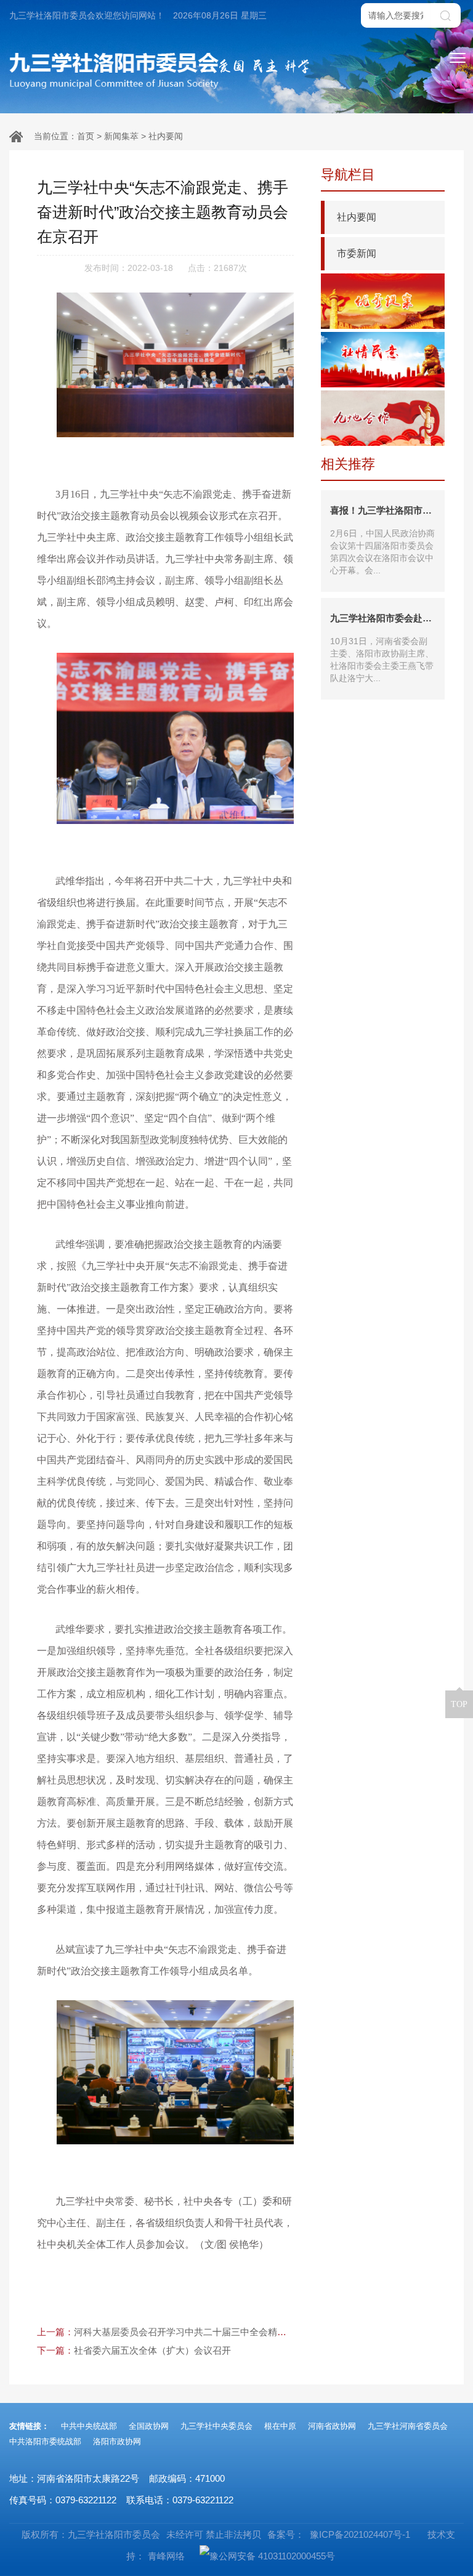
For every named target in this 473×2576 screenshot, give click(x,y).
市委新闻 (357, 253)
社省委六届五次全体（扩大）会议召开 (152, 2350)
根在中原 (280, 2426)
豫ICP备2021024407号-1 (359, 2534)
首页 (86, 136)
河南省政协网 (332, 2426)
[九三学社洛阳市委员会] (114, 71)
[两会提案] (383, 301)
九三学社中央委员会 (216, 2426)
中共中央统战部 (89, 2426)
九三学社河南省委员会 (408, 2426)
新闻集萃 (121, 136)
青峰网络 (166, 2556)
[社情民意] (383, 360)
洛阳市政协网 (117, 2441)
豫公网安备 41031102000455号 (272, 2556)
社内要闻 (166, 136)
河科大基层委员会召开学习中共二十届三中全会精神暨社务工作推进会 (217, 2332)
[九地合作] (383, 418)
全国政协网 (149, 2426)
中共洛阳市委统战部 (45, 2441)
